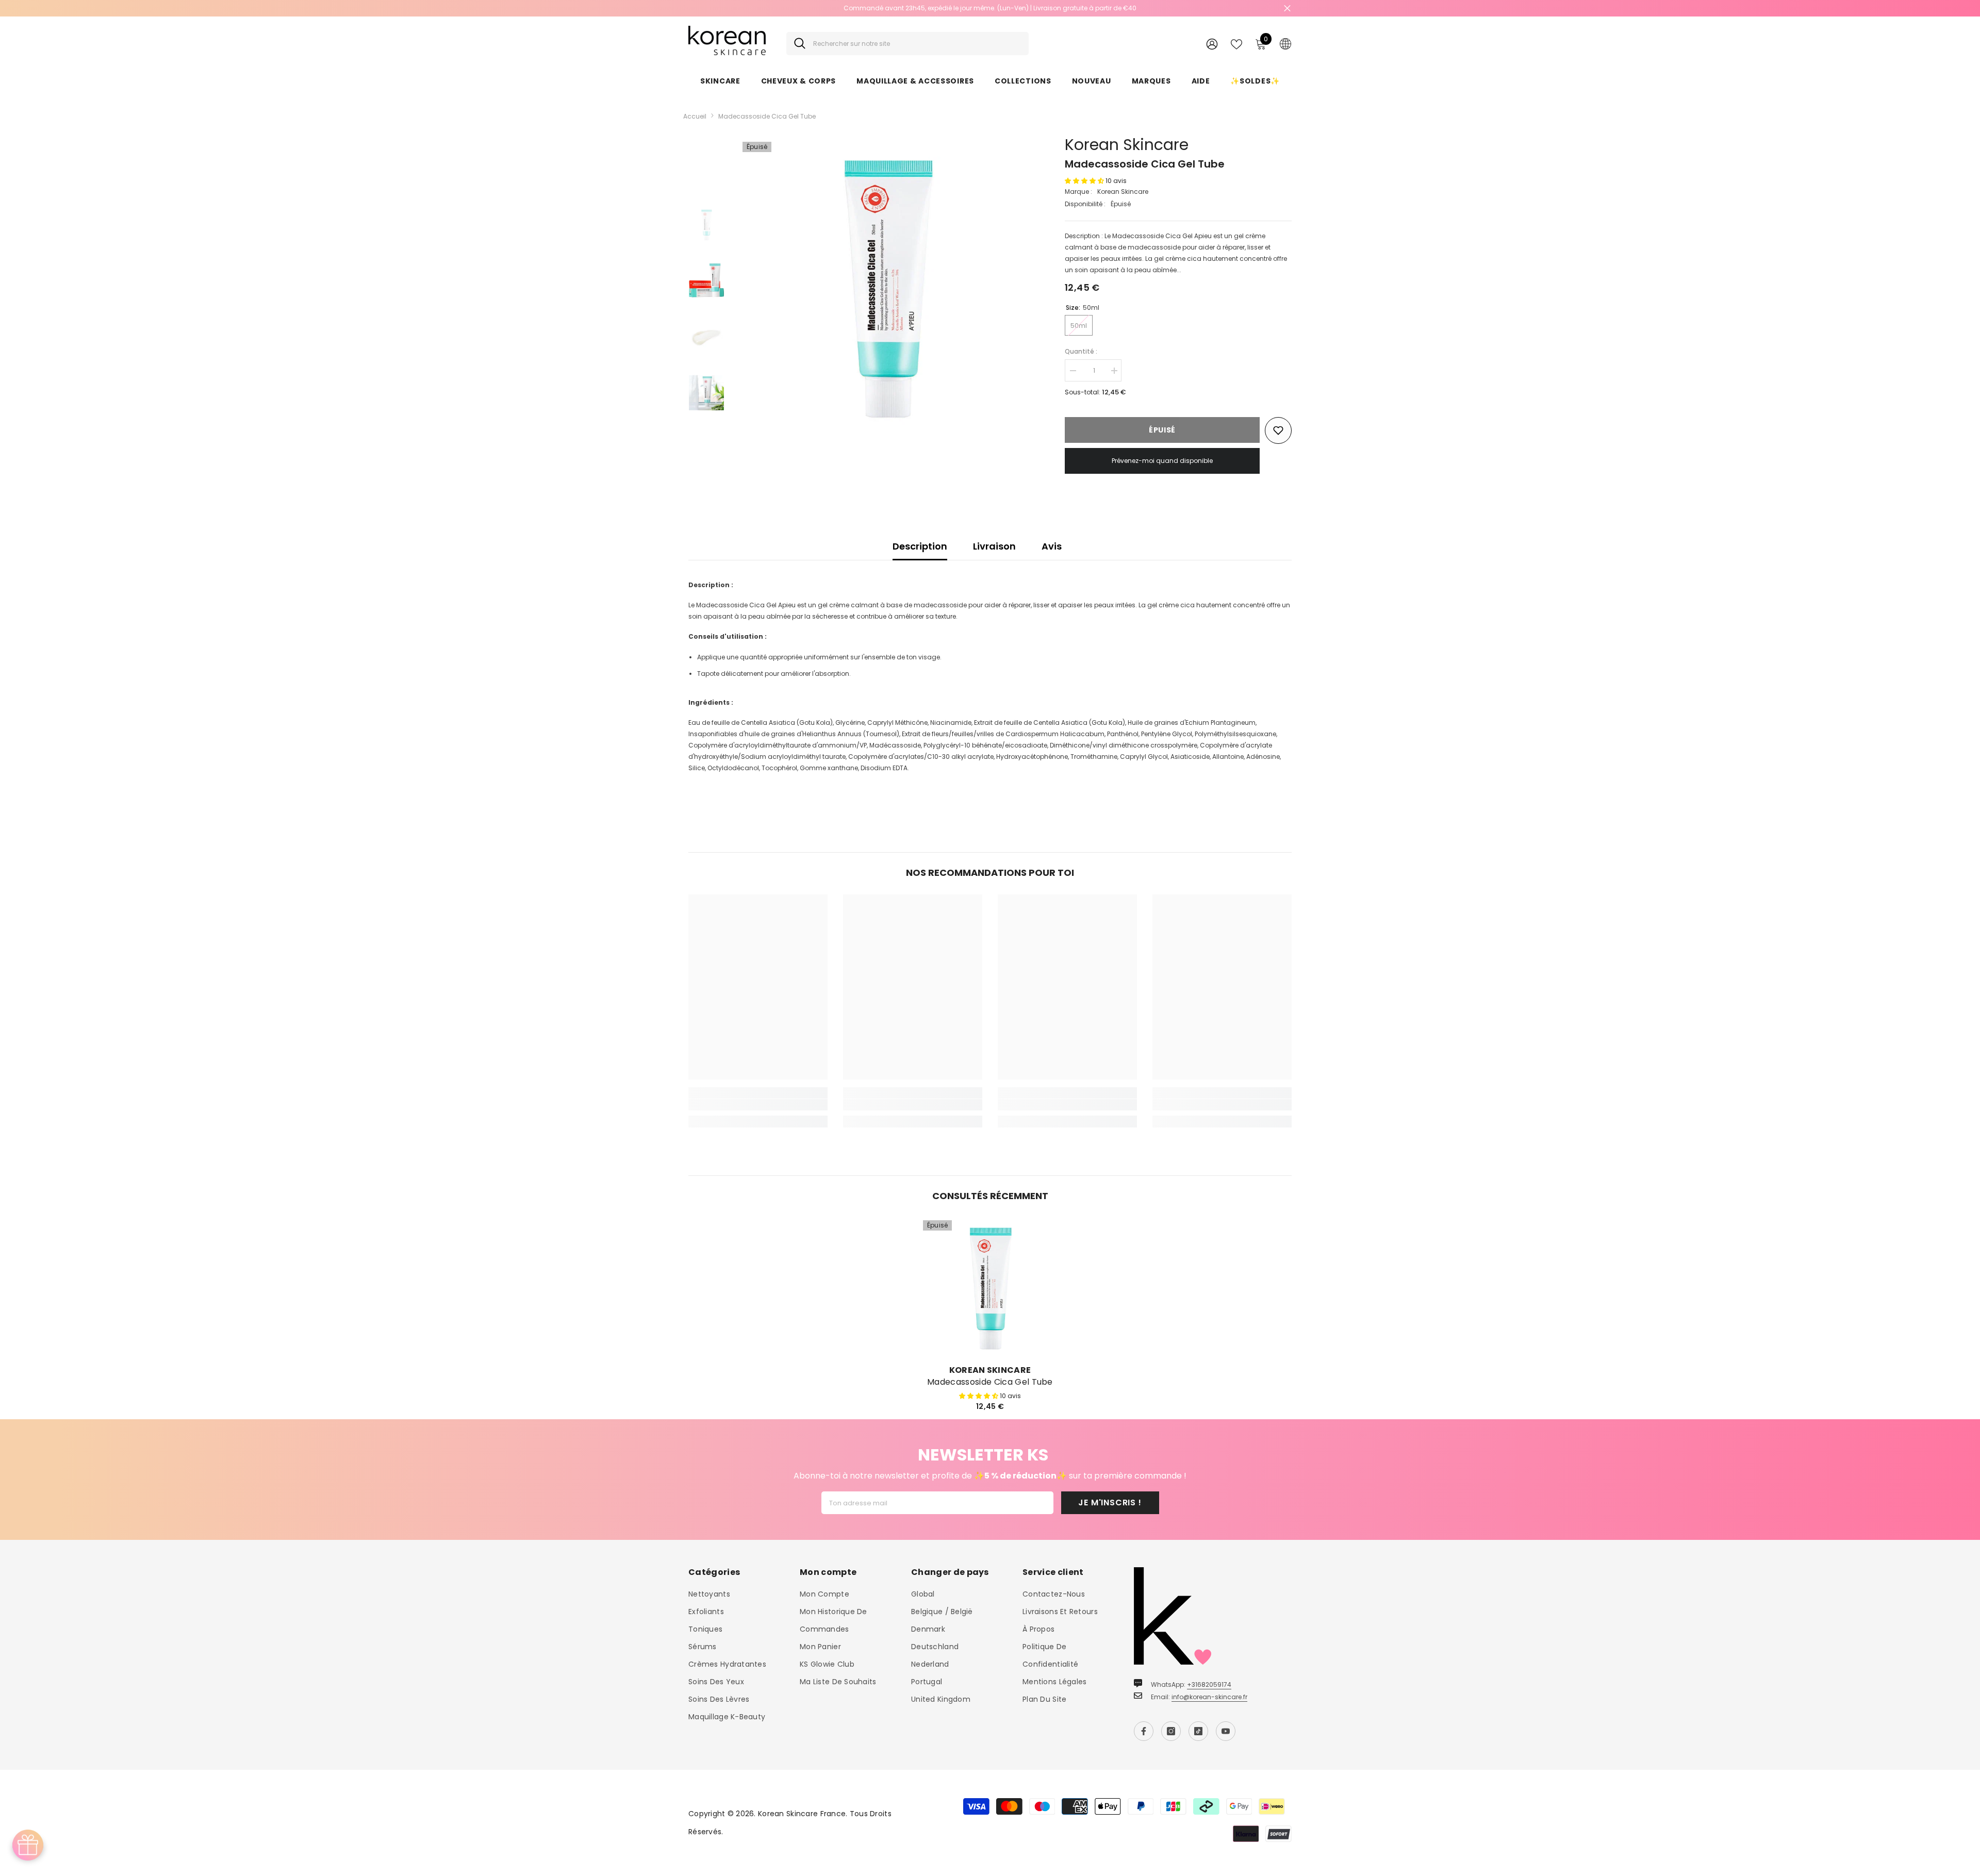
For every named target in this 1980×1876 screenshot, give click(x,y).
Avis (1052, 546)
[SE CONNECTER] (1212, 44)
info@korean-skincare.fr (1209, 1697)
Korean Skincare (1127, 145)
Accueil (695, 116)
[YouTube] (1226, 1731)
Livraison (994, 546)
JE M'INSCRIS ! (1110, 1503)
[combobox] (917, 44)
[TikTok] (1198, 1731)
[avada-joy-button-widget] (28, 1845)
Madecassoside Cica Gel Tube (990, 1382)
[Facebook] (1144, 1731)
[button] (1085, 181)
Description (920, 546)
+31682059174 (1209, 1684)
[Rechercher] (907, 44)
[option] (990, 8)
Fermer (1287, 9)
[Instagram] (1171, 1731)
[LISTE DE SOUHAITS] (1236, 43)
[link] (758, 1105)
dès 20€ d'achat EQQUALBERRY (990, 8)
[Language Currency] (1285, 43)
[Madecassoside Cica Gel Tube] (990, 1287)
